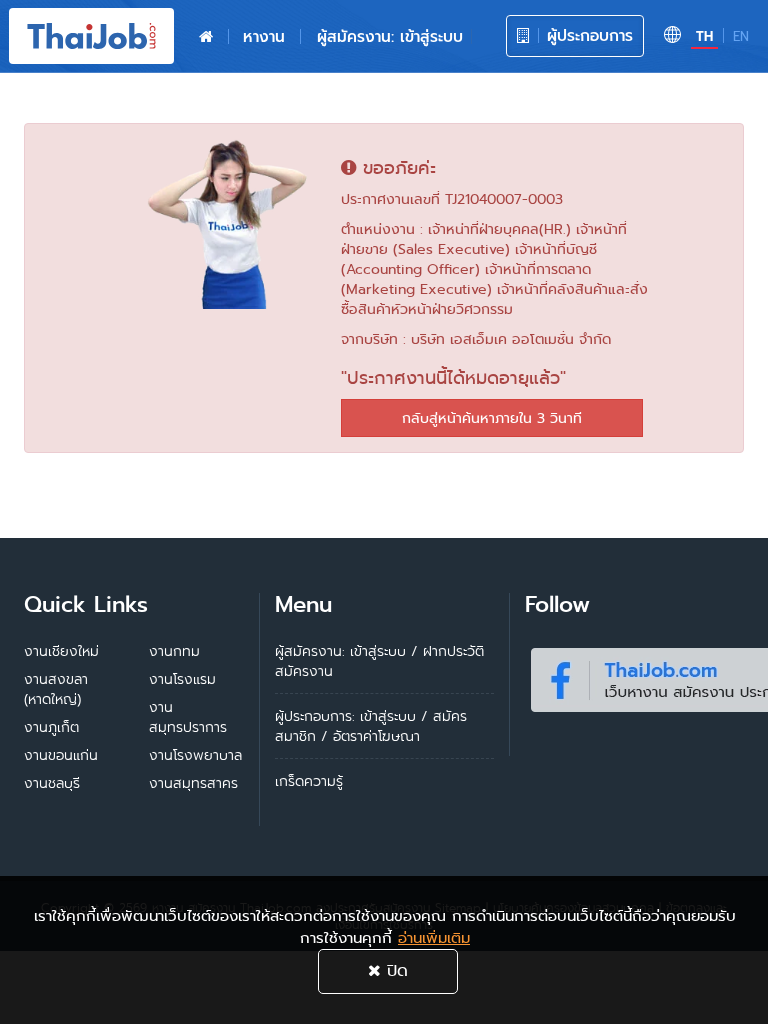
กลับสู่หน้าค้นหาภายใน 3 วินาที (492, 418)
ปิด (394, 970)
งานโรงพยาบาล (195, 755)
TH (704, 36)
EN (741, 36)
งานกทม (174, 651)
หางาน (264, 36)
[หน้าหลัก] (206, 37)
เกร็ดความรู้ (309, 781)
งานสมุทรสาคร (193, 783)
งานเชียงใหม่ (61, 651)
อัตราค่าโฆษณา (376, 736)
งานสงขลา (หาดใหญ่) (56, 689)
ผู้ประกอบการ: (315, 716)
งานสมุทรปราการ (188, 717)
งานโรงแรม (182, 679)
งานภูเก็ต (51, 727)
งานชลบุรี (52, 783)
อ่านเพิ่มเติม (434, 938)
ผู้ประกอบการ (587, 35)
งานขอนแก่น (61, 755)
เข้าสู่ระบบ (388, 716)
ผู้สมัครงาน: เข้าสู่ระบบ (390, 36)
